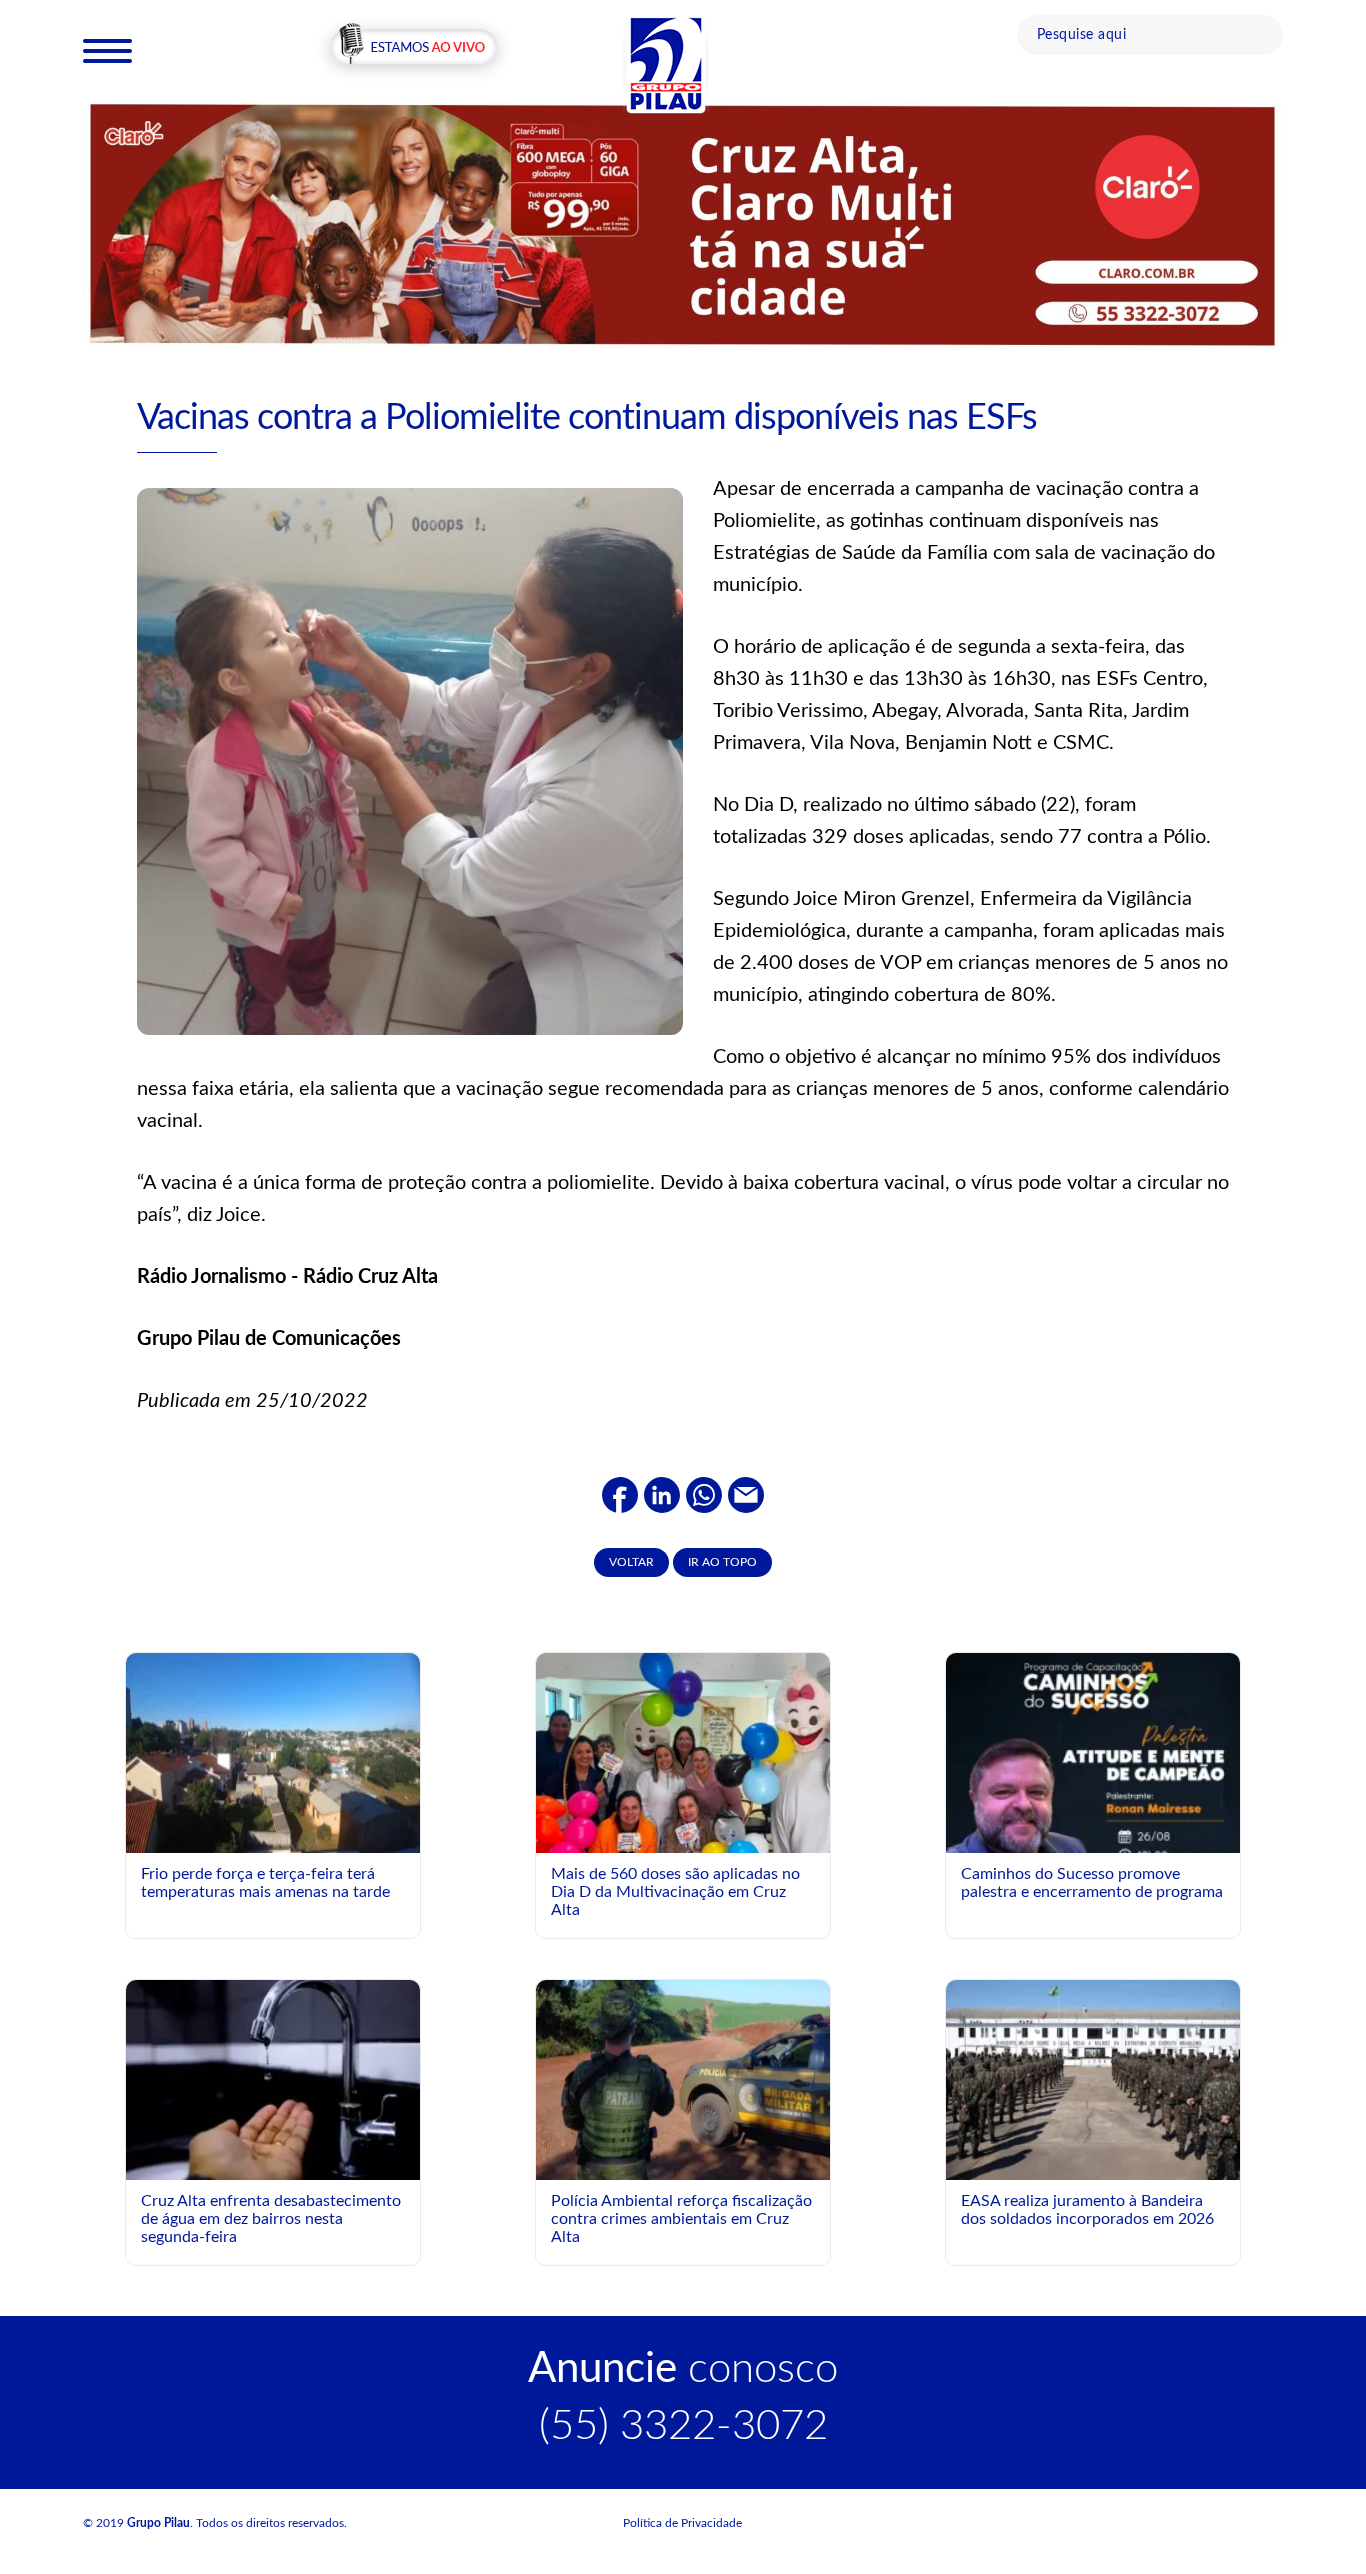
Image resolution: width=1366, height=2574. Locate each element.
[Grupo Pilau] (666, 63)
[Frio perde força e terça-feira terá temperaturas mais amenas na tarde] (273, 1753)
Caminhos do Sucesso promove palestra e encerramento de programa (1092, 1883)
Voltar (631, 1562)
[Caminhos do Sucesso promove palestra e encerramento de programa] (1093, 1836)
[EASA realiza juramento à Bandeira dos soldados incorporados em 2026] (1093, 2080)
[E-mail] (746, 1494)
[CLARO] (682, 224)
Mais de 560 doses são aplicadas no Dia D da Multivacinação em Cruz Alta (675, 1891)
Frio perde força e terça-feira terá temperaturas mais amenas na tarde (265, 1883)
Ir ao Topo (722, 1562)
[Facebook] (620, 1494)
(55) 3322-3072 (683, 2426)
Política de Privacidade (682, 2523)
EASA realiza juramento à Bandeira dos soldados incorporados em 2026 (1087, 2210)
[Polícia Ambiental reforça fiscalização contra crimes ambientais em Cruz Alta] (683, 2080)
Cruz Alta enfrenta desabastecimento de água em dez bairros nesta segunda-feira (271, 2218)
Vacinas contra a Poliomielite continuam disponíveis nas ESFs (587, 418)
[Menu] (107, 50)
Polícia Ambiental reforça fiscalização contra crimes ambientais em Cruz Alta (681, 2218)
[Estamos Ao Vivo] (413, 49)
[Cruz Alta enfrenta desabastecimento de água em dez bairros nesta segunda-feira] (273, 2080)
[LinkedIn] (662, 1494)
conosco (683, 2369)
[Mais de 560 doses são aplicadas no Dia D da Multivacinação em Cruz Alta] (683, 1807)
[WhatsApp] (704, 1494)
